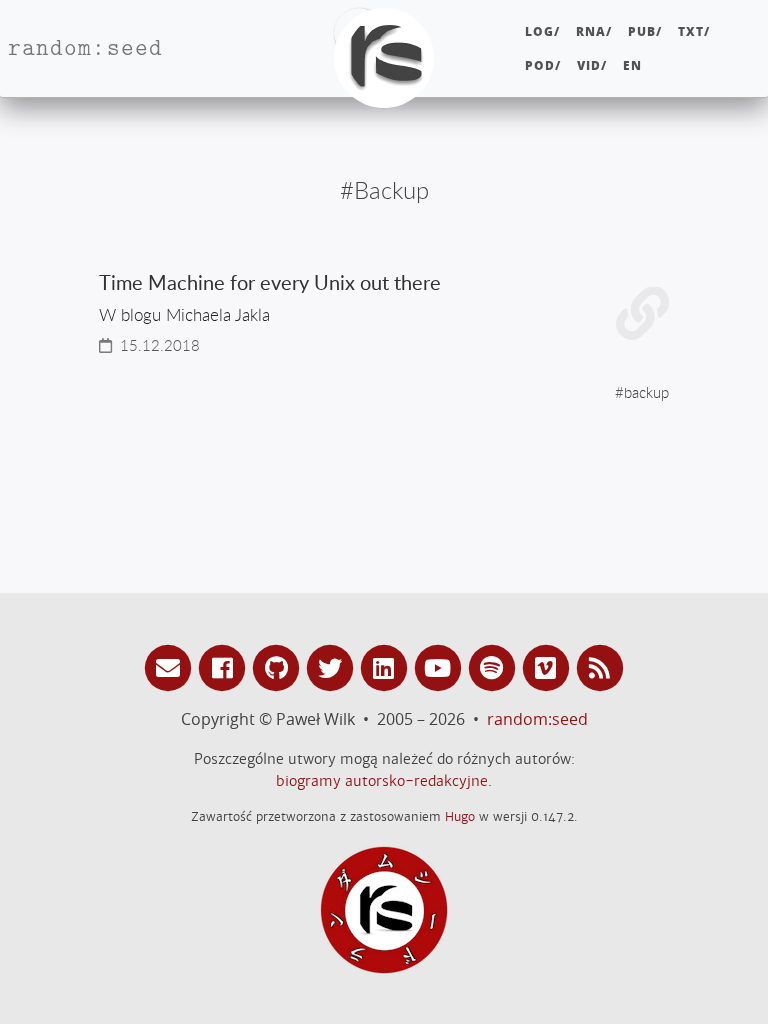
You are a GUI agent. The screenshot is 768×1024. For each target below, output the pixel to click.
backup (646, 392)
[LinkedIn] (387, 666)
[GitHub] (279, 666)
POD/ (543, 65)
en (632, 65)
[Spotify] (495, 666)
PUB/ (645, 31)
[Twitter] (333, 666)
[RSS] (600, 666)
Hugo (460, 816)
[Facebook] (225, 666)
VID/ (592, 65)
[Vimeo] (549, 666)
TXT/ (694, 31)
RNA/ (594, 31)
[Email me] (171, 666)
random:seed (537, 719)
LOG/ (542, 31)
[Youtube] (441, 666)
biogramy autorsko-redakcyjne (382, 781)
